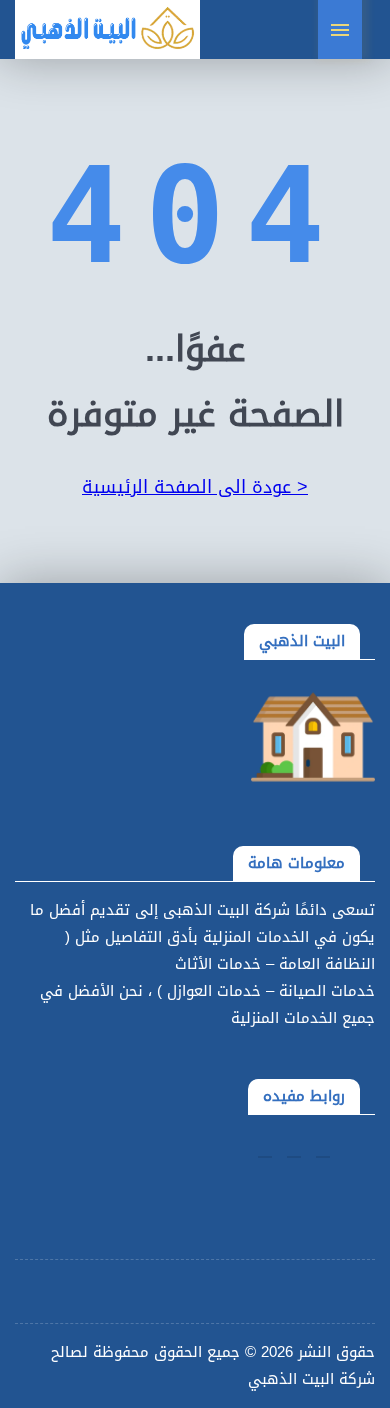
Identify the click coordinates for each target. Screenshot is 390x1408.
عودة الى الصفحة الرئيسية (195, 487)
